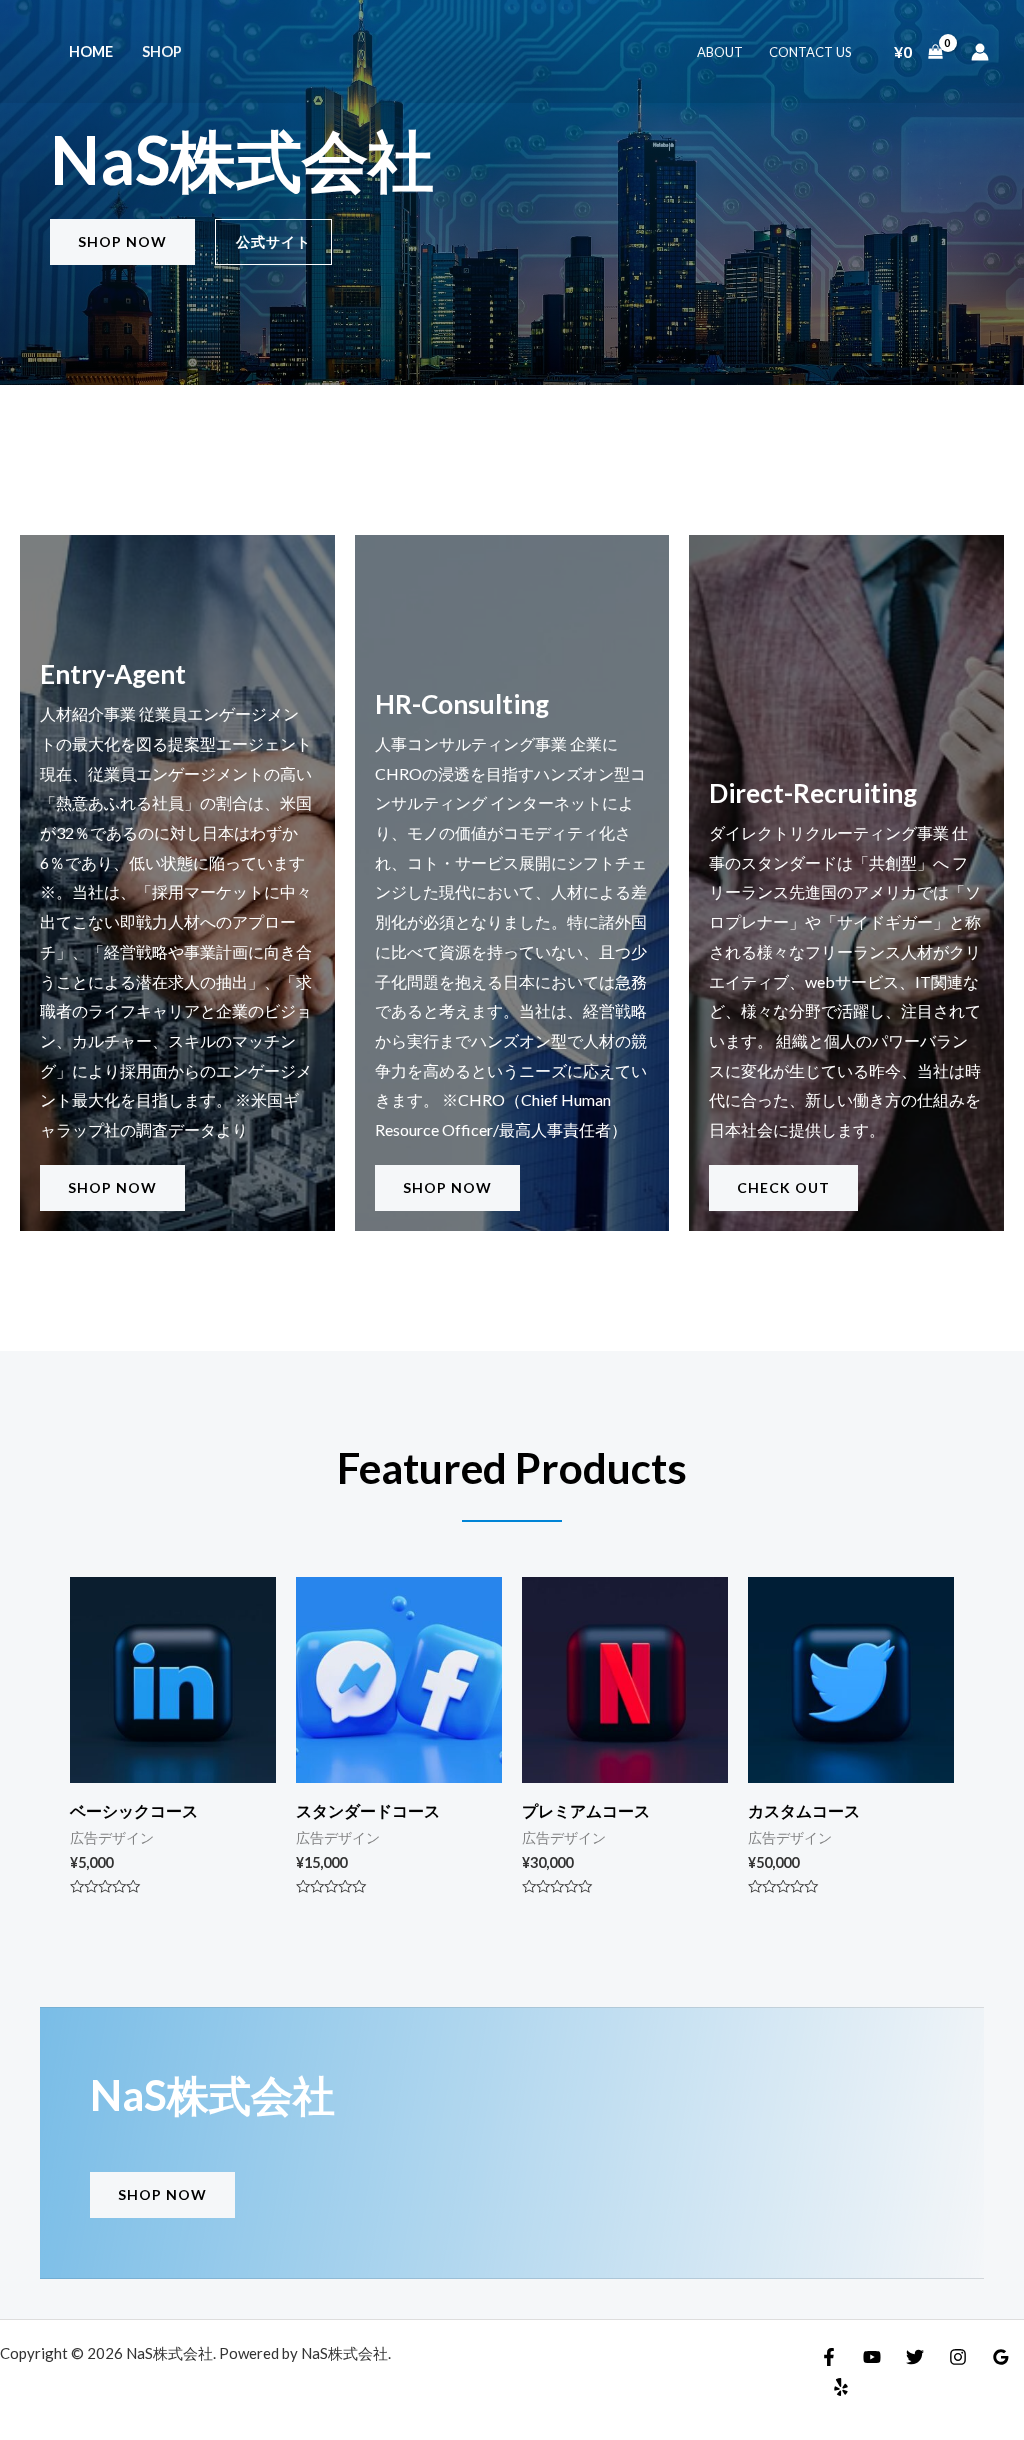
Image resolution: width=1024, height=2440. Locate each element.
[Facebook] (829, 2357)
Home (91, 51)
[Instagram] (958, 2357)
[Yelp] (841, 2387)
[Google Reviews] (1001, 2357)
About (720, 52)
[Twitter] (915, 2357)
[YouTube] (872, 2357)
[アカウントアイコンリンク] (980, 52)
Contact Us (810, 52)
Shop (162, 51)
